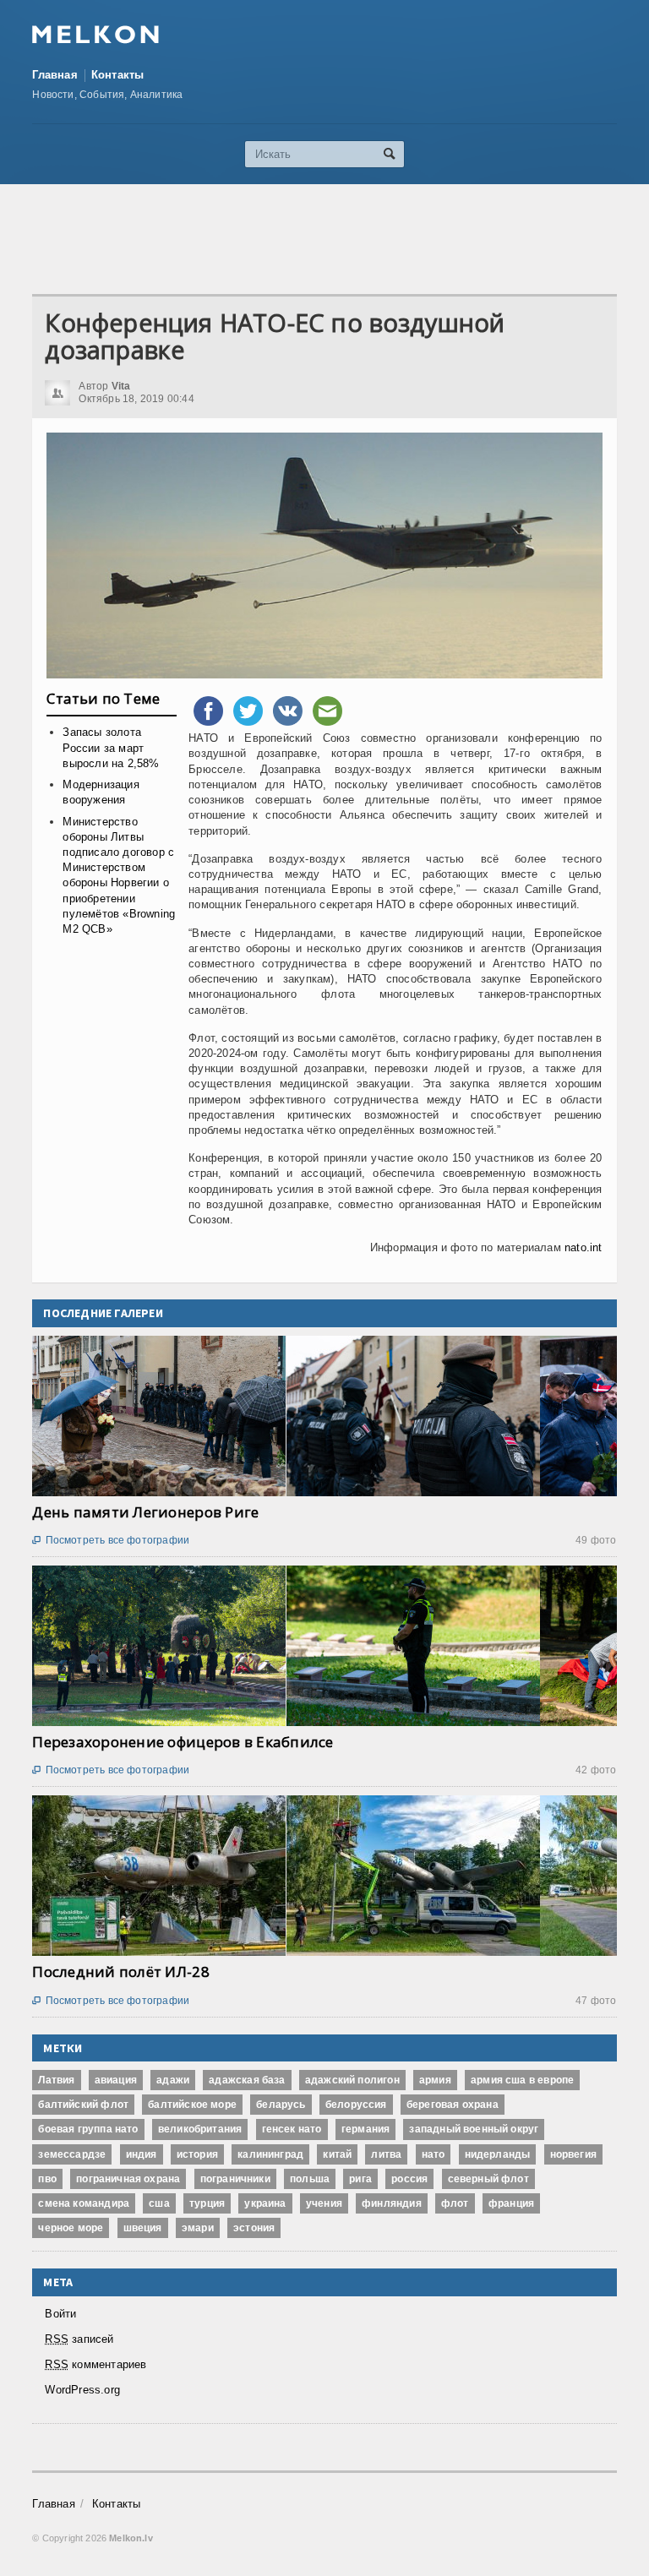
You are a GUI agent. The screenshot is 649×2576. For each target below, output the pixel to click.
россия (409, 2179)
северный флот (488, 2179)
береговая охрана (453, 2105)
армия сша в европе (522, 2080)
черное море (71, 2228)
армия (435, 2080)
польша (310, 2179)
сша (159, 2203)
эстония (254, 2228)
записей (79, 2339)
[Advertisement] (340, 239)
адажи (173, 2080)
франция (511, 2203)
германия (365, 2129)
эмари (198, 2228)
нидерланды (498, 2154)
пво (47, 2179)
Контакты (118, 75)
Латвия (56, 2080)
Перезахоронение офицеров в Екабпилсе (183, 1742)
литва (386, 2154)
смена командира (84, 2203)
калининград (270, 2154)
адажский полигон (352, 2080)
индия (142, 2154)
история (197, 2154)
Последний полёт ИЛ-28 (120, 1971)
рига (360, 2179)
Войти (60, 2314)
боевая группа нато (88, 2129)
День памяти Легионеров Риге (145, 1512)
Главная (55, 75)
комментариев (95, 2364)
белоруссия (356, 2105)
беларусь (281, 2105)
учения (324, 2203)
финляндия (392, 2203)
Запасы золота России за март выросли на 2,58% (111, 747)
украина (265, 2203)
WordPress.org (82, 2390)
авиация (116, 2080)
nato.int (584, 1247)
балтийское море (192, 2105)
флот (455, 2203)
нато (434, 2154)
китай (337, 2154)
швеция (143, 2228)
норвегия (573, 2154)
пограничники (235, 2179)
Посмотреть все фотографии (111, 1540)
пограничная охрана (128, 2179)
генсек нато (292, 2129)
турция (207, 2203)
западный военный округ (474, 2129)
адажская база (247, 2080)
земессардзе (72, 2154)
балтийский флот (83, 2105)
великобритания (200, 2129)
